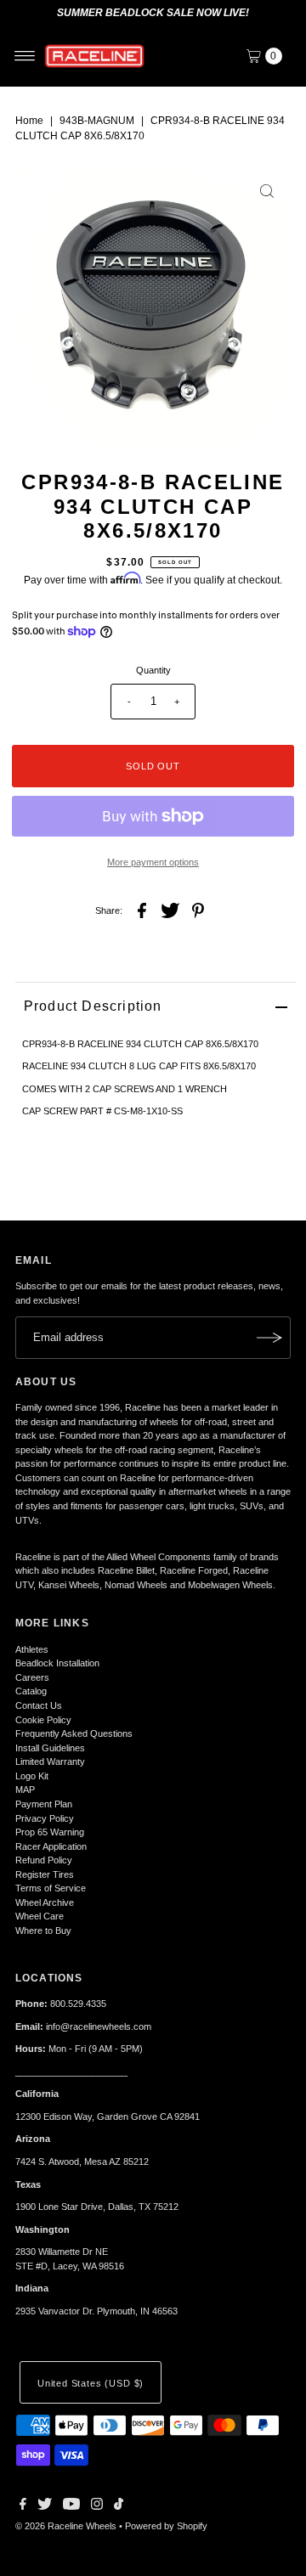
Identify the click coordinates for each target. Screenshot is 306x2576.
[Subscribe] (269, 1338)
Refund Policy (44, 1860)
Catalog (31, 1691)
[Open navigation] (25, 56)
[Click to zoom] (267, 191)
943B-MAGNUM (97, 121)
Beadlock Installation (57, 1663)
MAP (25, 1790)
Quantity (153, 670)
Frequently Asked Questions (74, 1733)
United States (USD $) (91, 2383)
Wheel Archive (45, 1902)
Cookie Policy (43, 1720)
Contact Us (39, 1705)
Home (29, 121)
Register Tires (45, 1874)
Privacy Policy (45, 1818)
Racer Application (51, 1846)
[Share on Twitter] (170, 910)
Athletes (32, 1649)
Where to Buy (43, 1931)
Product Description (93, 1006)
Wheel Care (40, 1916)
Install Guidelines (50, 1748)
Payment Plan (44, 1804)
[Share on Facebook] (142, 910)
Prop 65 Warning (50, 1832)
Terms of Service (51, 1888)
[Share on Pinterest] (198, 910)
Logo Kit (32, 1776)
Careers (32, 1677)
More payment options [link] (153, 862)
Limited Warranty (50, 1761)
